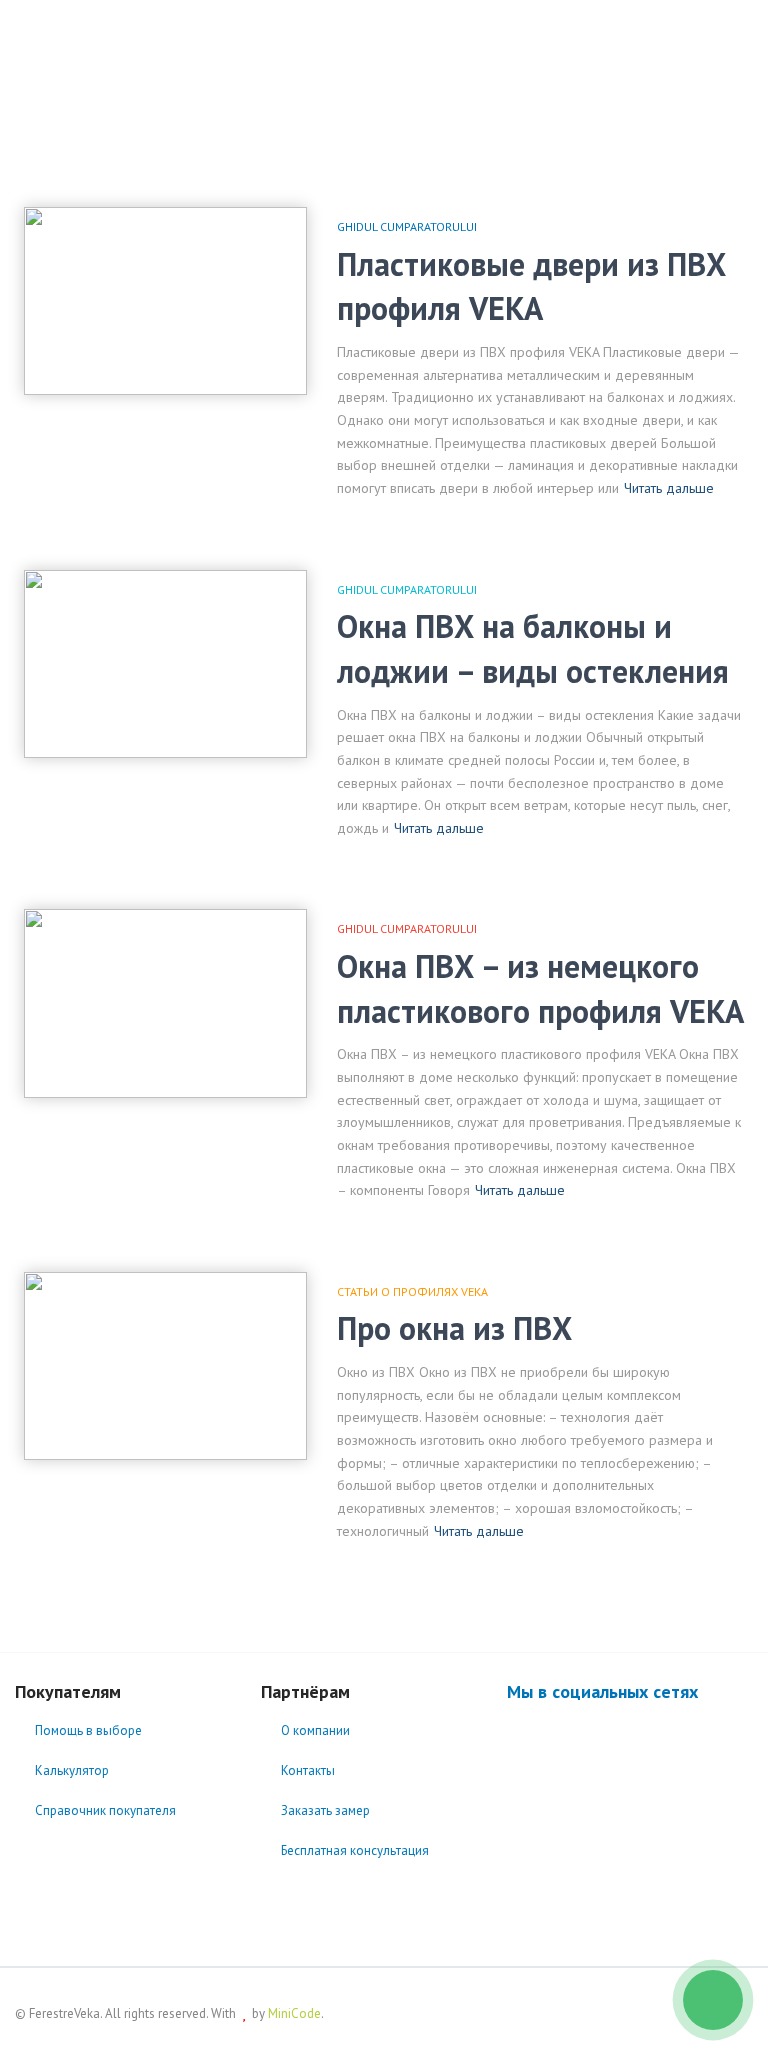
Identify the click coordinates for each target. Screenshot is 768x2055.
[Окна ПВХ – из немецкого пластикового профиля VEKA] (165, 1003)
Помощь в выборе (88, 1730)
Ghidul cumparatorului (407, 226)
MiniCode (294, 2013)
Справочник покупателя (105, 1810)
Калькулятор (72, 1770)
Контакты (308, 1770)
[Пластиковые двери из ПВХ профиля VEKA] (165, 301)
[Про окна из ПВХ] (165, 1366)
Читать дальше (669, 488)
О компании (315, 1730)
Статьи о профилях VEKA (412, 1291)
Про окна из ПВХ (454, 1328)
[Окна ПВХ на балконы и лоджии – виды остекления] (165, 664)
